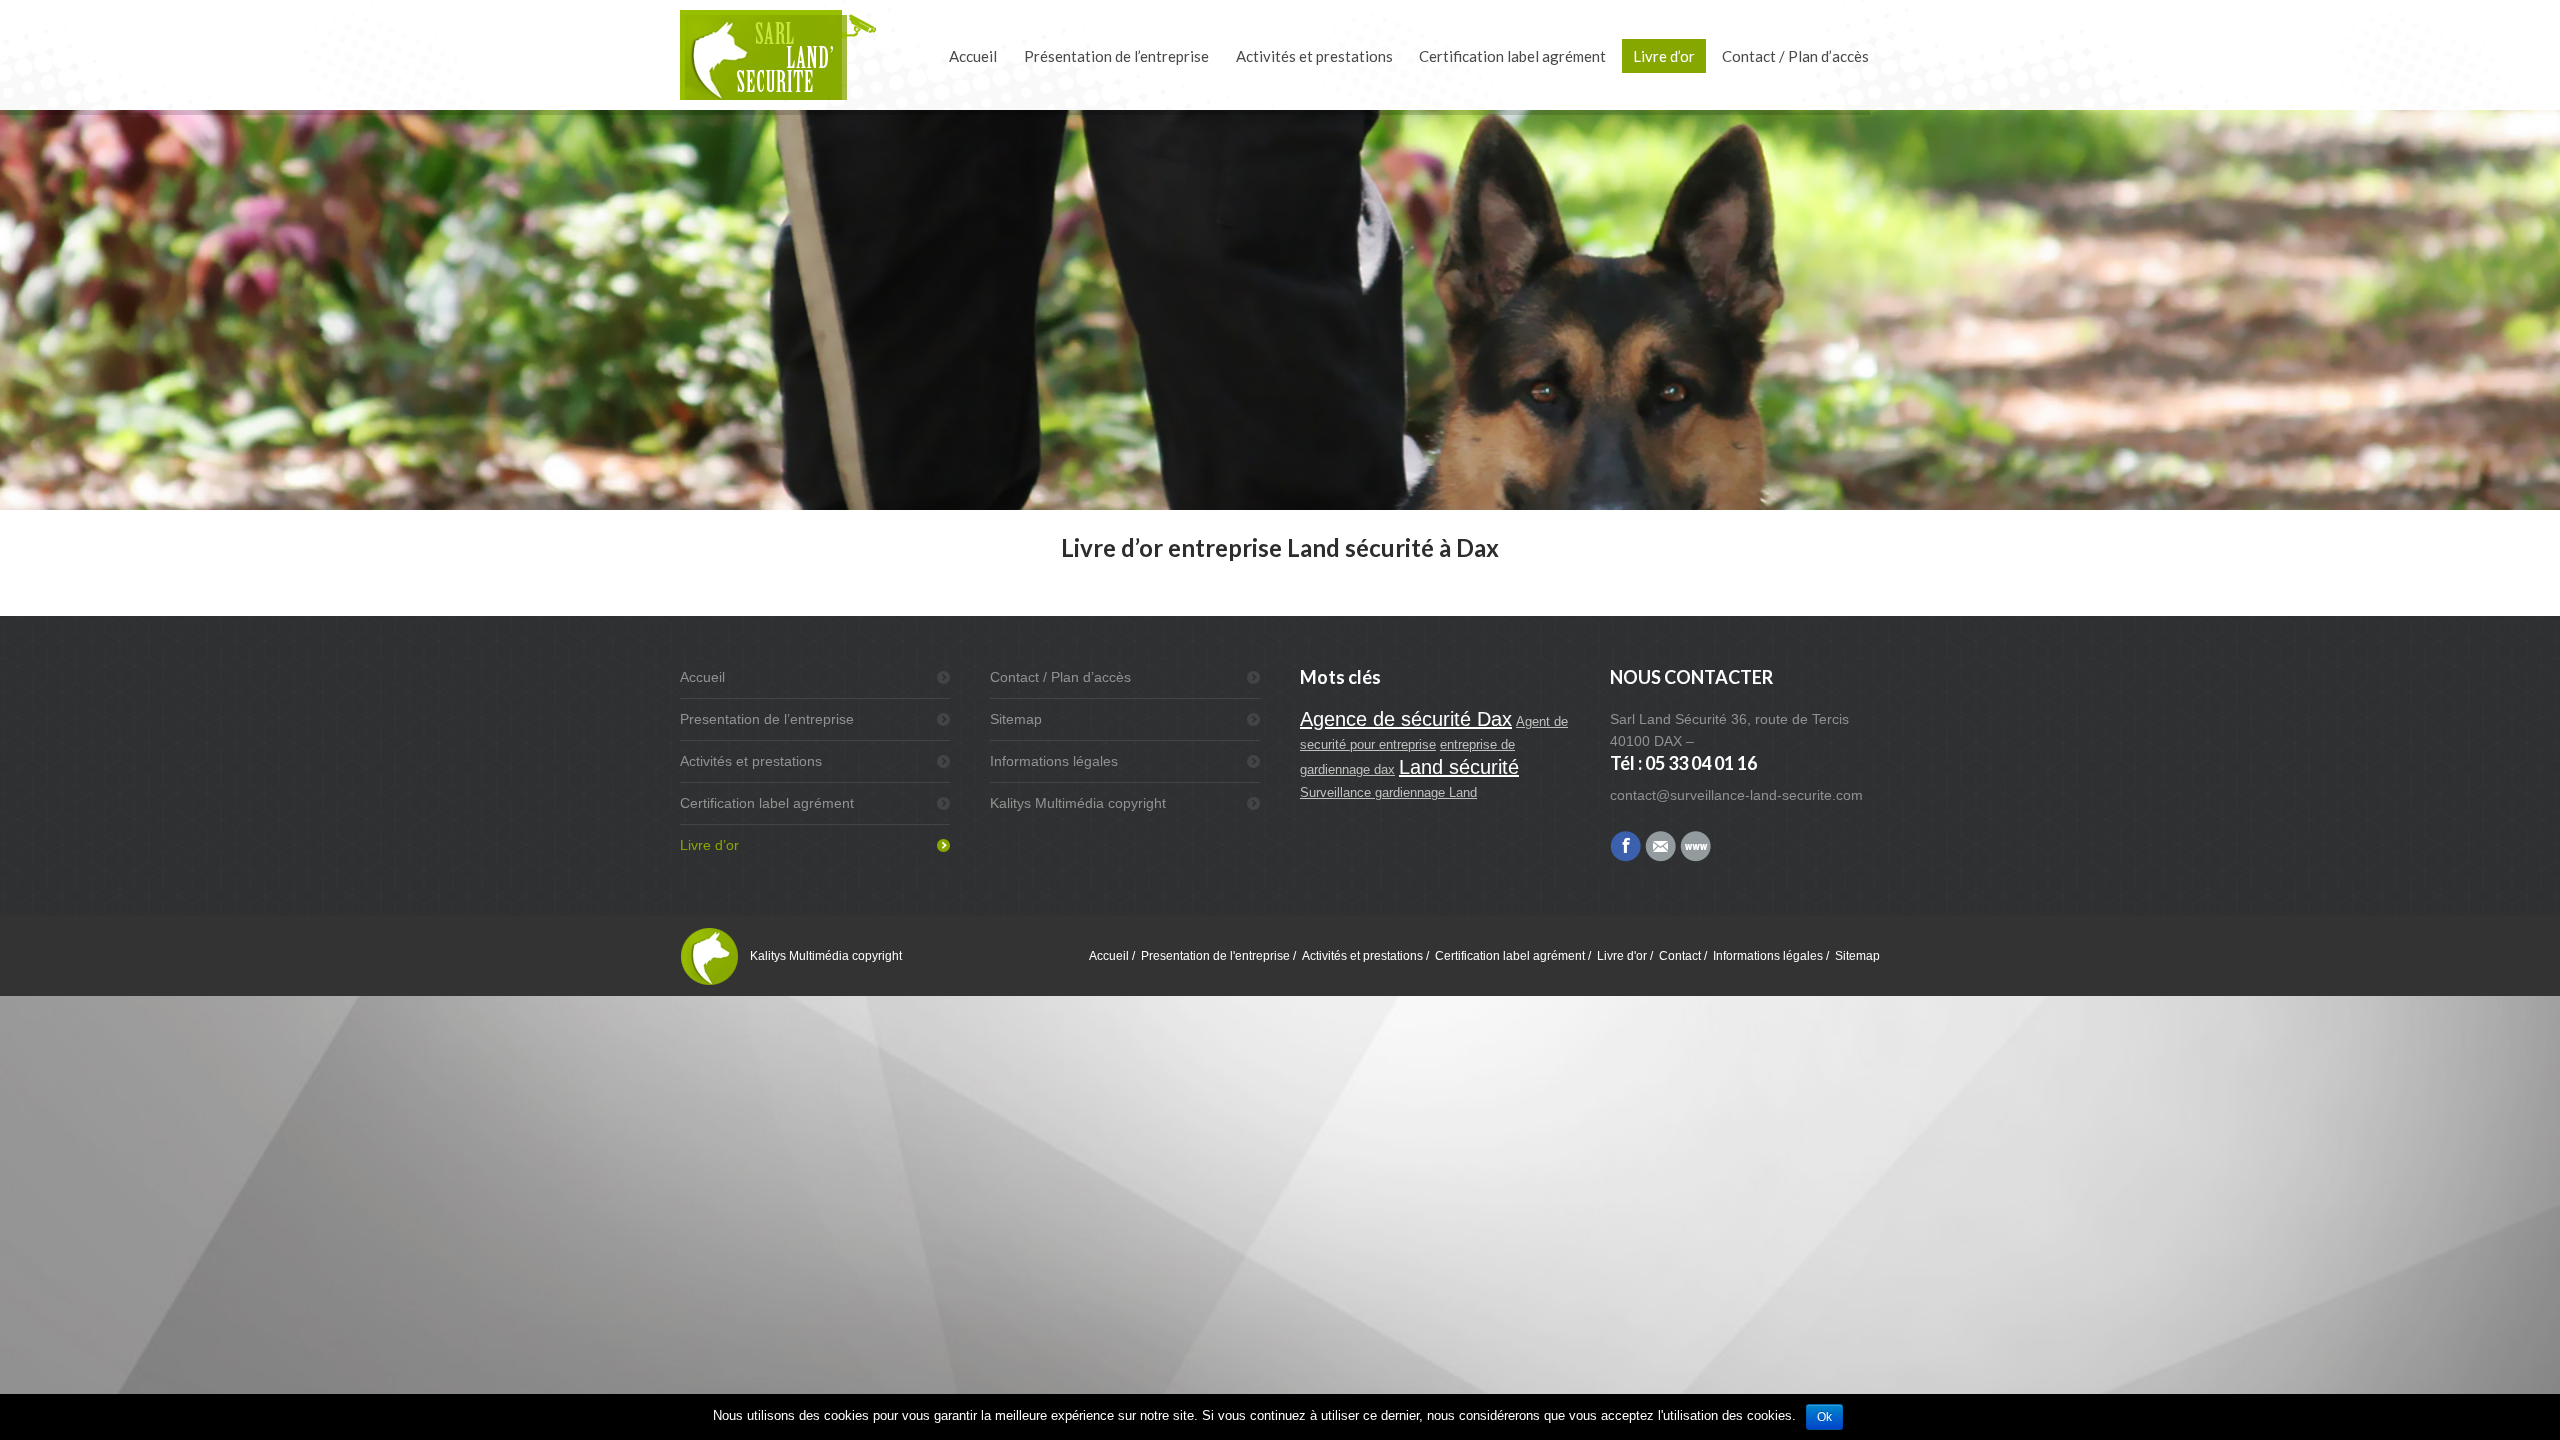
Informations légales (1054, 761)
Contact (1680, 956)
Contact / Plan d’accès (1060, 677)
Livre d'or (1622, 956)
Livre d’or (709, 845)
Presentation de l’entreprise (767, 719)
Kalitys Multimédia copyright (1078, 803)
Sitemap (1016, 719)
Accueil (702, 677)
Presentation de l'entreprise (1215, 956)
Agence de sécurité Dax (1406, 719)
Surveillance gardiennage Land (1388, 792)
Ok (1824, 1417)
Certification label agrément (767, 803)
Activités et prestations (751, 761)
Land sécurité (1459, 767)
